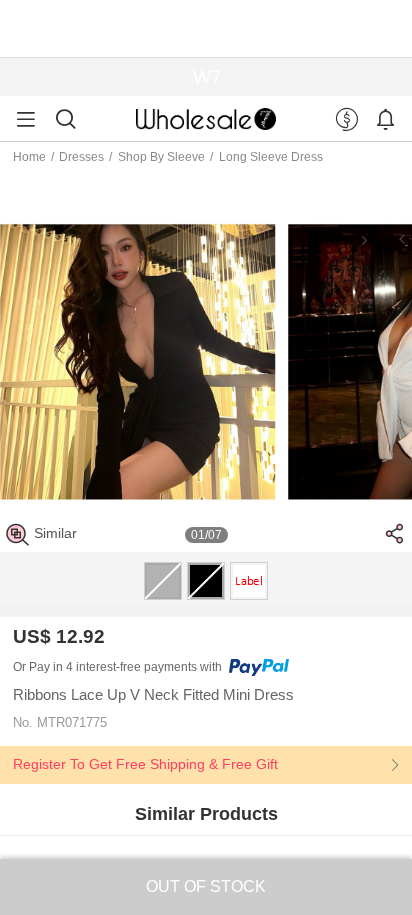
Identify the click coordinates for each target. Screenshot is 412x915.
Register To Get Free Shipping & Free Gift (145, 764)
